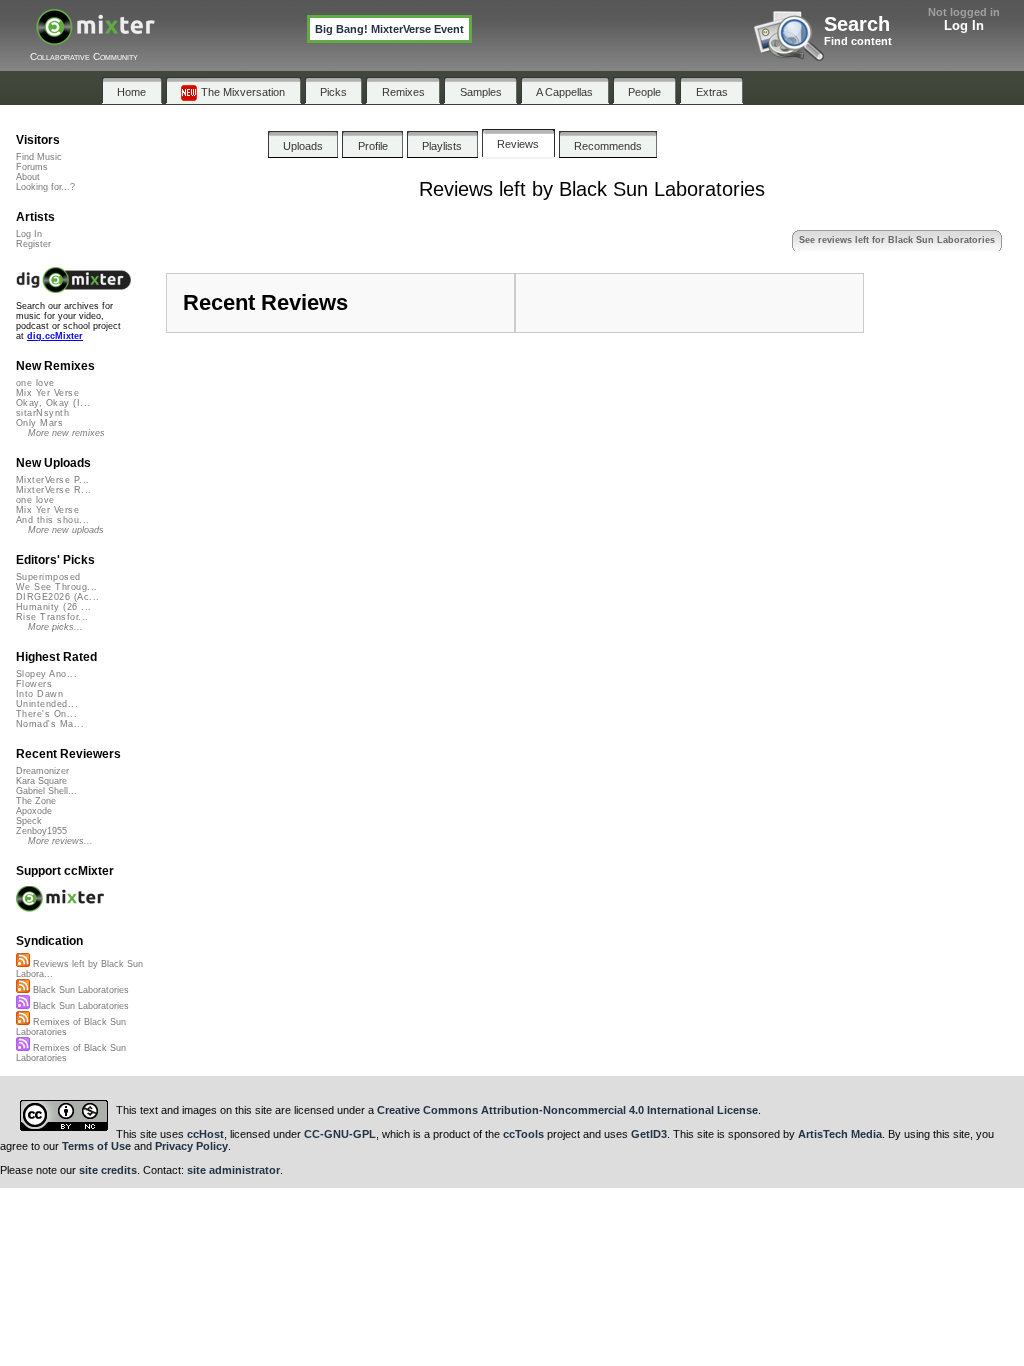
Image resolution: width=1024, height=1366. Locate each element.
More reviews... (60, 841)
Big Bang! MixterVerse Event (389, 29)
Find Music (39, 157)
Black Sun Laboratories (79, 990)
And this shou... (52, 520)
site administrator (233, 1170)
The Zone (36, 801)
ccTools (523, 1134)
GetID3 (649, 1134)
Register (33, 244)
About (28, 177)
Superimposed (48, 577)
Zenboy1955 (41, 831)
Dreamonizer (42, 771)
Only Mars (39, 423)
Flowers (34, 684)
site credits (108, 1170)
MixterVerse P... (52, 480)
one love (35, 383)
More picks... (55, 627)
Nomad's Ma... (50, 724)
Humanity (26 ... (53, 607)
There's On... (46, 714)
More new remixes (66, 433)
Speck (29, 821)
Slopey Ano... (46, 674)
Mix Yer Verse (47, 393)
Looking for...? (45, 187)
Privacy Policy (191, 1146)
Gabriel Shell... (46, 791)
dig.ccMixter (55, 336)
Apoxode (34, 811)
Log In (964, 25)
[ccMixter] (95, 37)
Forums (32, 167)
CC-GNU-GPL (340, 1134)
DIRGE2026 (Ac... (57, 597)
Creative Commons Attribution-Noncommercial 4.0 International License (567, 1110)
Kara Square (41, 781)
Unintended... (47, 704)
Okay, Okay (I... (53, 403)
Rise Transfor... (52, 617)
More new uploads (66, 530)
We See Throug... (56, 587)
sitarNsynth (42, 413)
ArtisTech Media (840, 1134)
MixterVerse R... (53, 490)
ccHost (205, 1134)
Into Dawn (39, 694)
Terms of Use (96, 1146)
